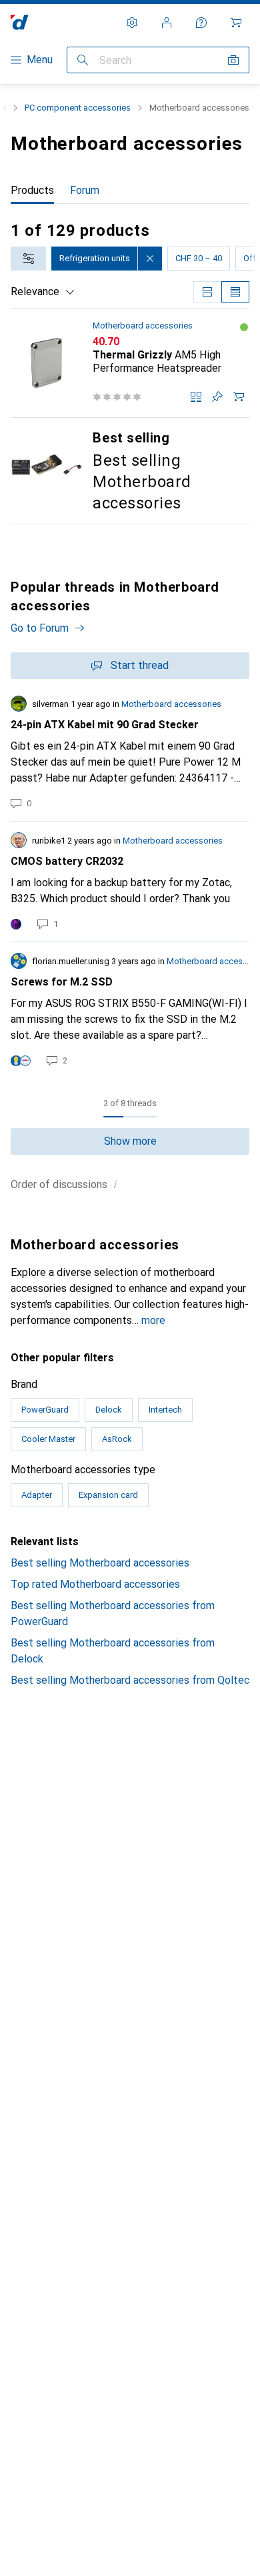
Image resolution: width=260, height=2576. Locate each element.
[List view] (235, 292)
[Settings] (132, 23)
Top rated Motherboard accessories (95, 1584)
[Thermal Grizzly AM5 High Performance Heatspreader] (130, 363)
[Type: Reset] (150, 259)
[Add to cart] (239, 396)
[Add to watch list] (217, 396)
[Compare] (196, 396)
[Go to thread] (130, 753)
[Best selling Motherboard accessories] (130, 471)
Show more (130, 1141)
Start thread (140, 665)
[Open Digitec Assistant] (201, 23)
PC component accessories (78, 108)
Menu (40, 60)
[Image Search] (233, 60)
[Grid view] (207, 292)
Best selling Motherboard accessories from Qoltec (130, 1680)
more (153, 1320)
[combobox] (28, 259)
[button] (244, 327)
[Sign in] (167, 23)
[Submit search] (83, 60)
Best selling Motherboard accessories (100, 1563)
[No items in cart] (236, 23)
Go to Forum (40, 628)
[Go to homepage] (20, 22)
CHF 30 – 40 (199, 258)
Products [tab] (32, 190)
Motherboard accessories (143, 325)
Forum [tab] (85, 190)
